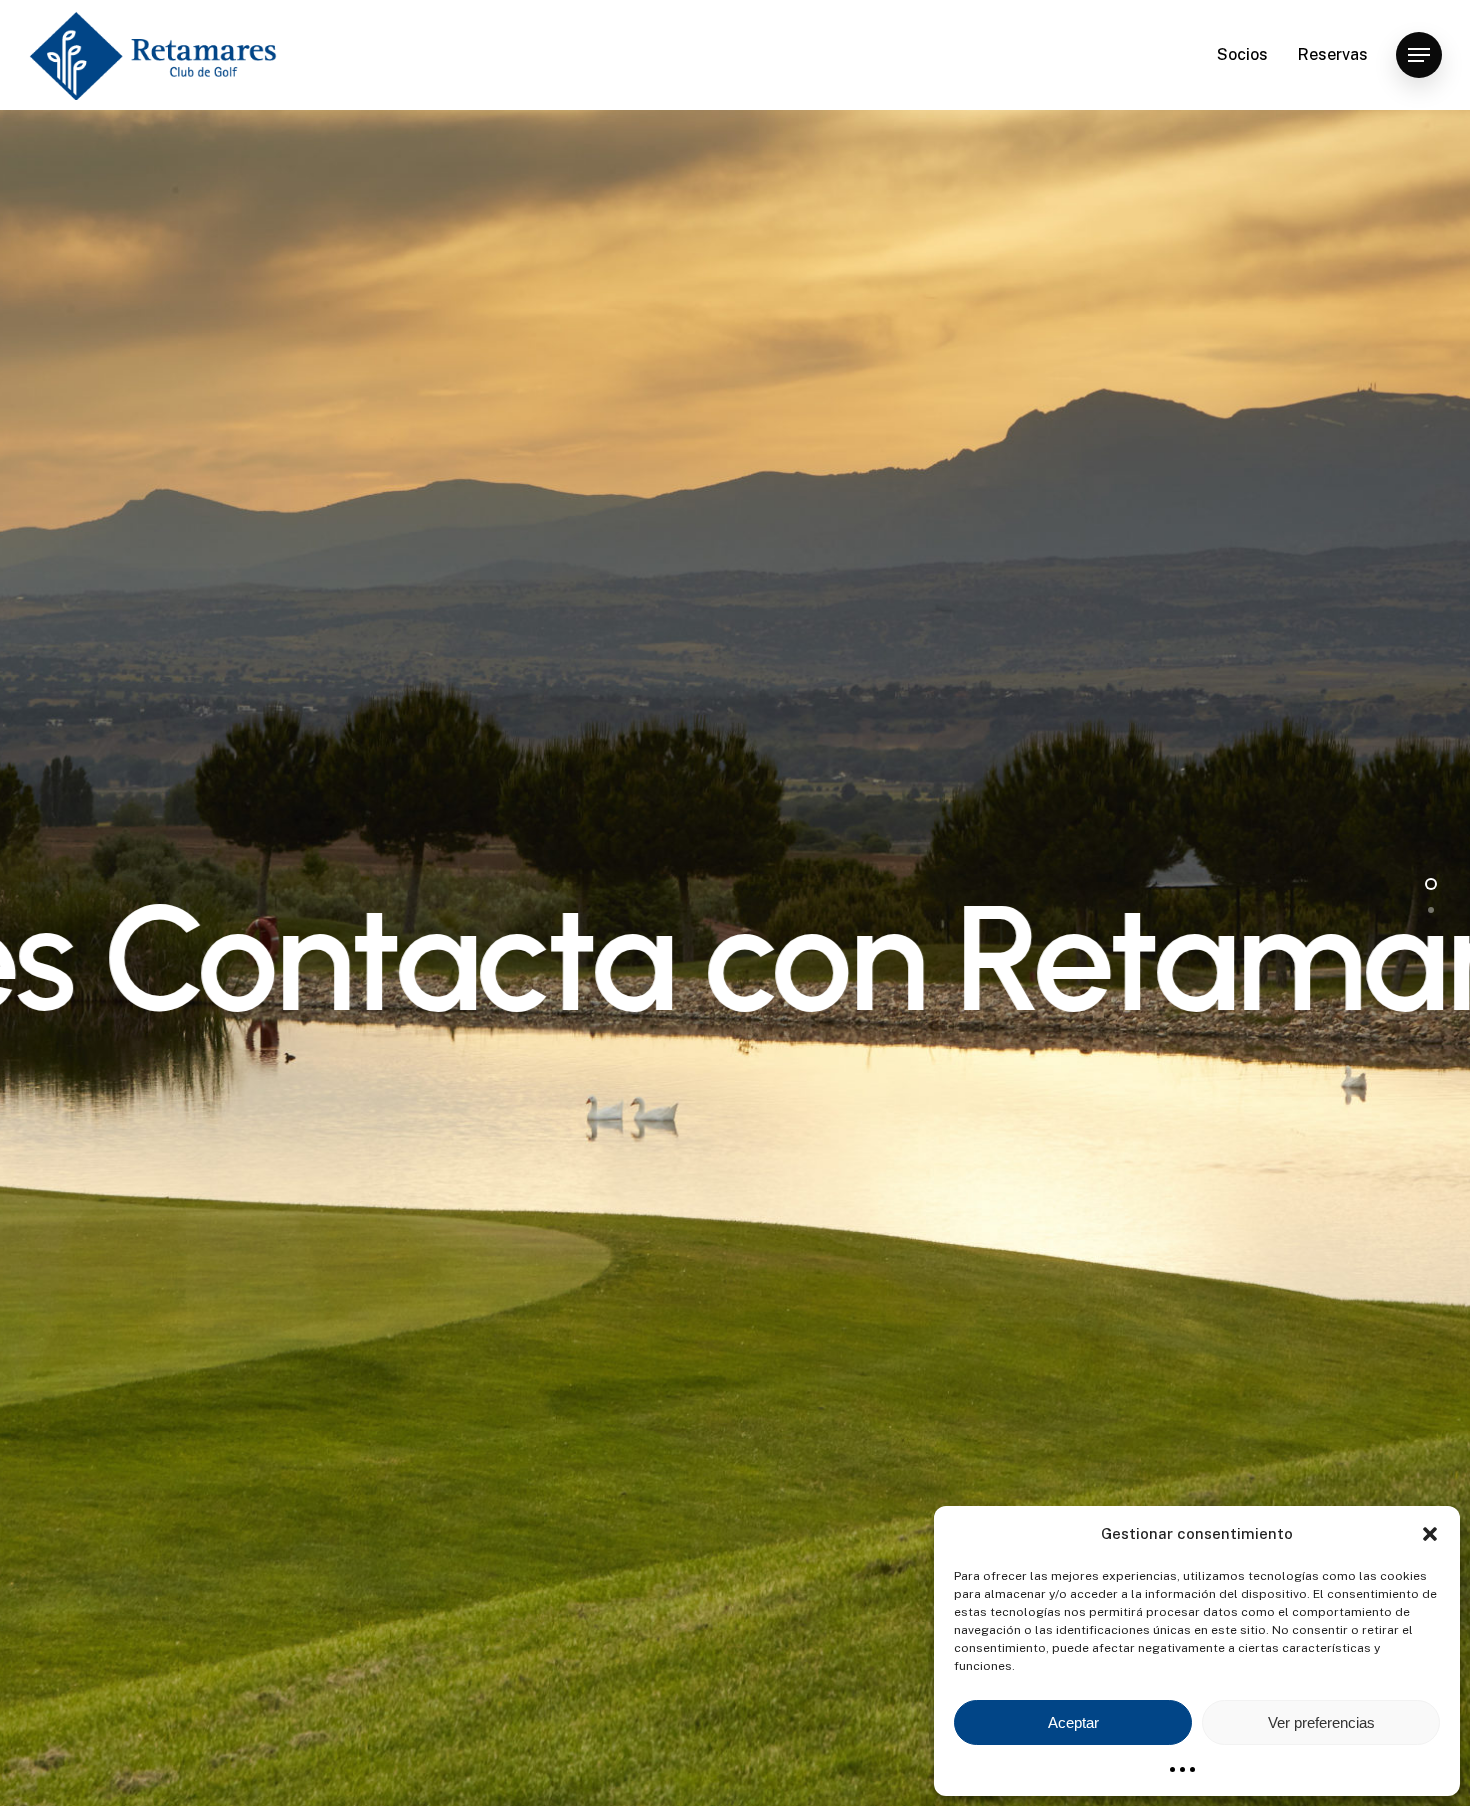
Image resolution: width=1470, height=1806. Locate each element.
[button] (1430, 1534)
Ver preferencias (1321, 1722)
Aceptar (1073, 1722)
